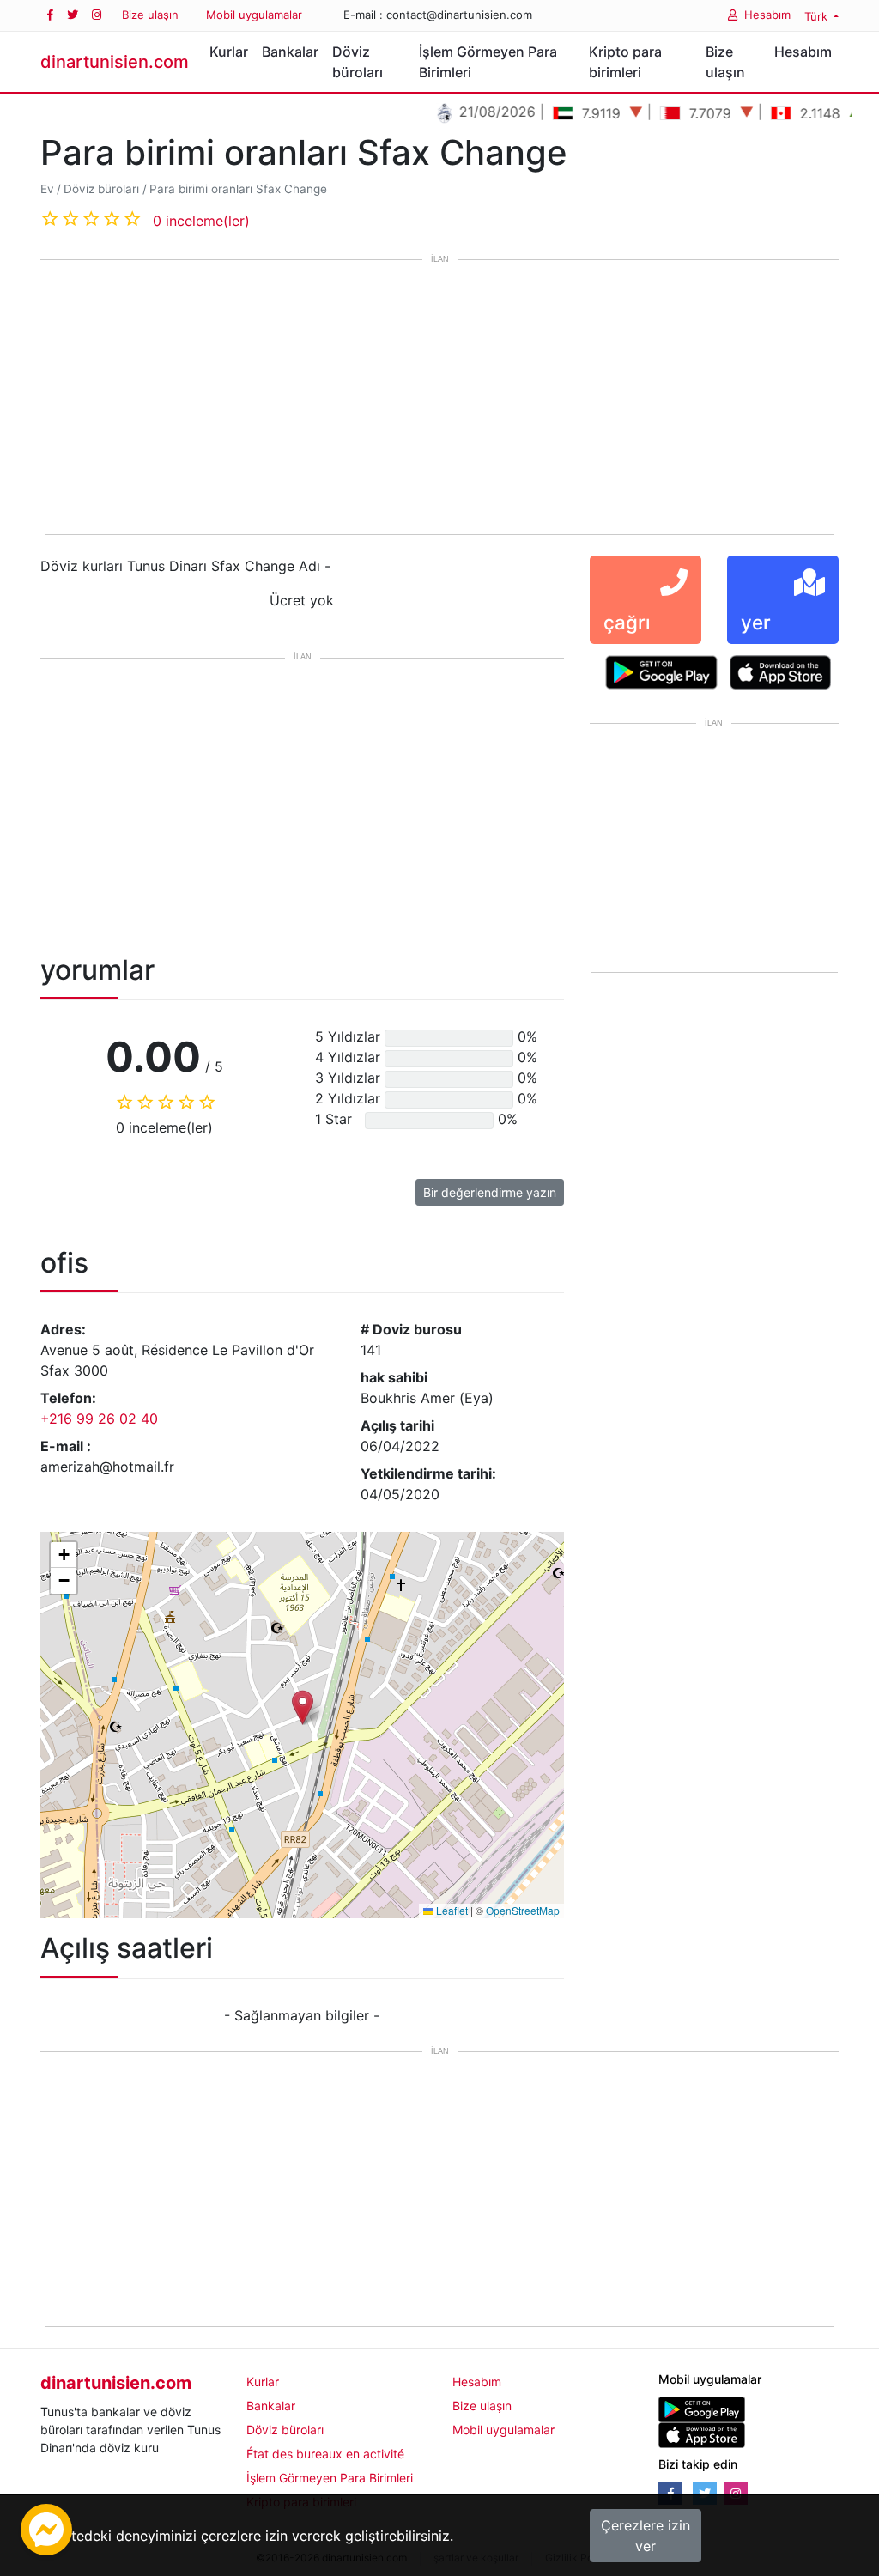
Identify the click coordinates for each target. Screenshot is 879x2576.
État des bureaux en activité (325, 2454)
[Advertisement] (439, 398)
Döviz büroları (358, 62)
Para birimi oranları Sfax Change (238, 189)
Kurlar (229, 52)
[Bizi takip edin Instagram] (97, 15)
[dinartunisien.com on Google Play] (702, 2408)
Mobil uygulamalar (254, 15)
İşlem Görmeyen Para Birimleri (488, 62)
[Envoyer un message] (46, 2528)
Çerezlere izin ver (646, 2536)
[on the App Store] (781, 671)
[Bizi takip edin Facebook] (50, 15)
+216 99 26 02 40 (99, 1419)
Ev (47, 189)
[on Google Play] (661, 671)
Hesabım (767, 15)
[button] (303, 1707)
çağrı (627, 622)
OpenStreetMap (523, 1910)
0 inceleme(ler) (201, 221)
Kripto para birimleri (625, 62)
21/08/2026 (468, 112)
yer (756, 622)
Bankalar (290, 52)
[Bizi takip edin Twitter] (73, 15)
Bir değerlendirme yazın (490, 1192)
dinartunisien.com (115, 62)
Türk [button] (818, 16)
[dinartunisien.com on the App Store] (702, 2434)
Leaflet (451, 1910)
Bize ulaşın (150, 15)
